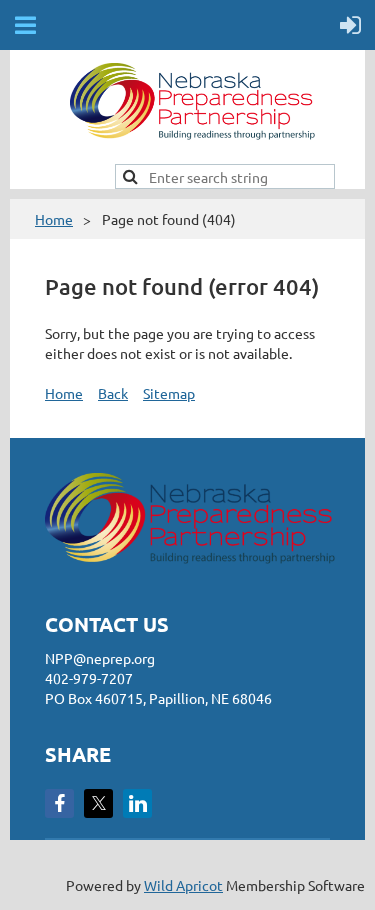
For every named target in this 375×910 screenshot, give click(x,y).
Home (54, 219)
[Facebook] (59, 803)
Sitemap (169, 393)
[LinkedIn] (137, 803)
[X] (98, 803)
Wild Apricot (183, 885)
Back (113, 393)
